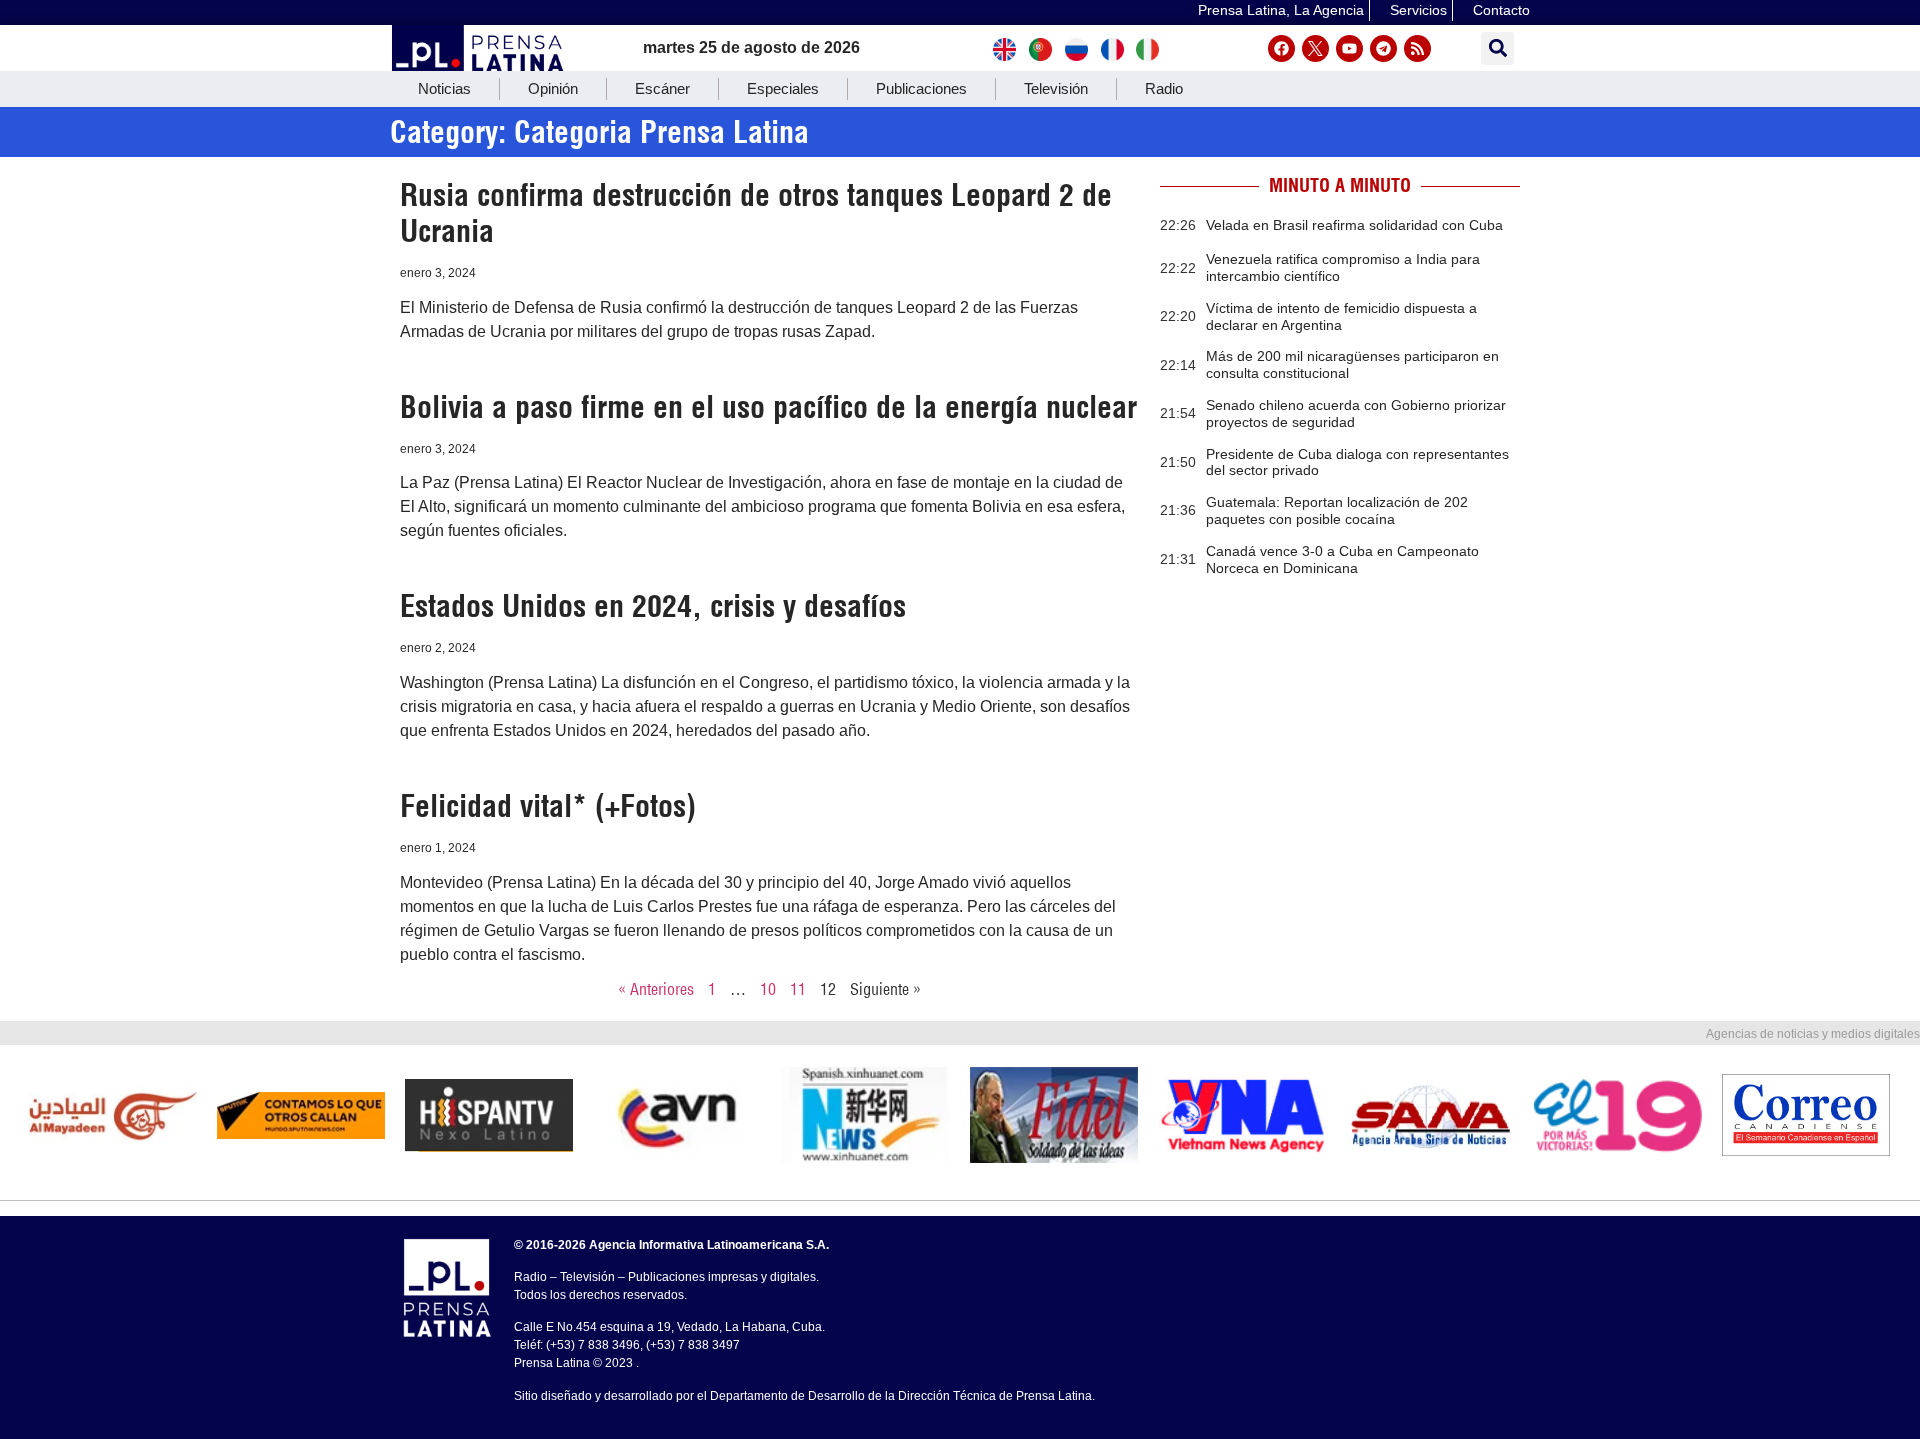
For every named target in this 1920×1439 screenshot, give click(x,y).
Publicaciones (921, 88)
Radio (1164, 88)
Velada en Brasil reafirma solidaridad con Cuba (1354, 225)
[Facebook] (1281, 48)
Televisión (1056, 88)
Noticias (444, 88)
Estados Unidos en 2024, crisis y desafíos (653, 606)
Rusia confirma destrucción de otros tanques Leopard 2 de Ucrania (756, 213)
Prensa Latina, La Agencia (1281, 10)
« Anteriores (656, 989)
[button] (1497, 48)
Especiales (783, 88)
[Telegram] (1383, 48)
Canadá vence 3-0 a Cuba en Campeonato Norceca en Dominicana (1342, 559)
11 (798, 989)
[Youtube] (1349, 48)
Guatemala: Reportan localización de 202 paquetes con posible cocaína (1337, 510)
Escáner (662, 88)
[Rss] (1417, 48)
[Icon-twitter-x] (1315, 48)
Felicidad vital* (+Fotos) (548, 806)
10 (768, 989)
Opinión (553, 88)
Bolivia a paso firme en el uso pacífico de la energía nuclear (768, 407)
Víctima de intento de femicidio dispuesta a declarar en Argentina (1341, 316)
